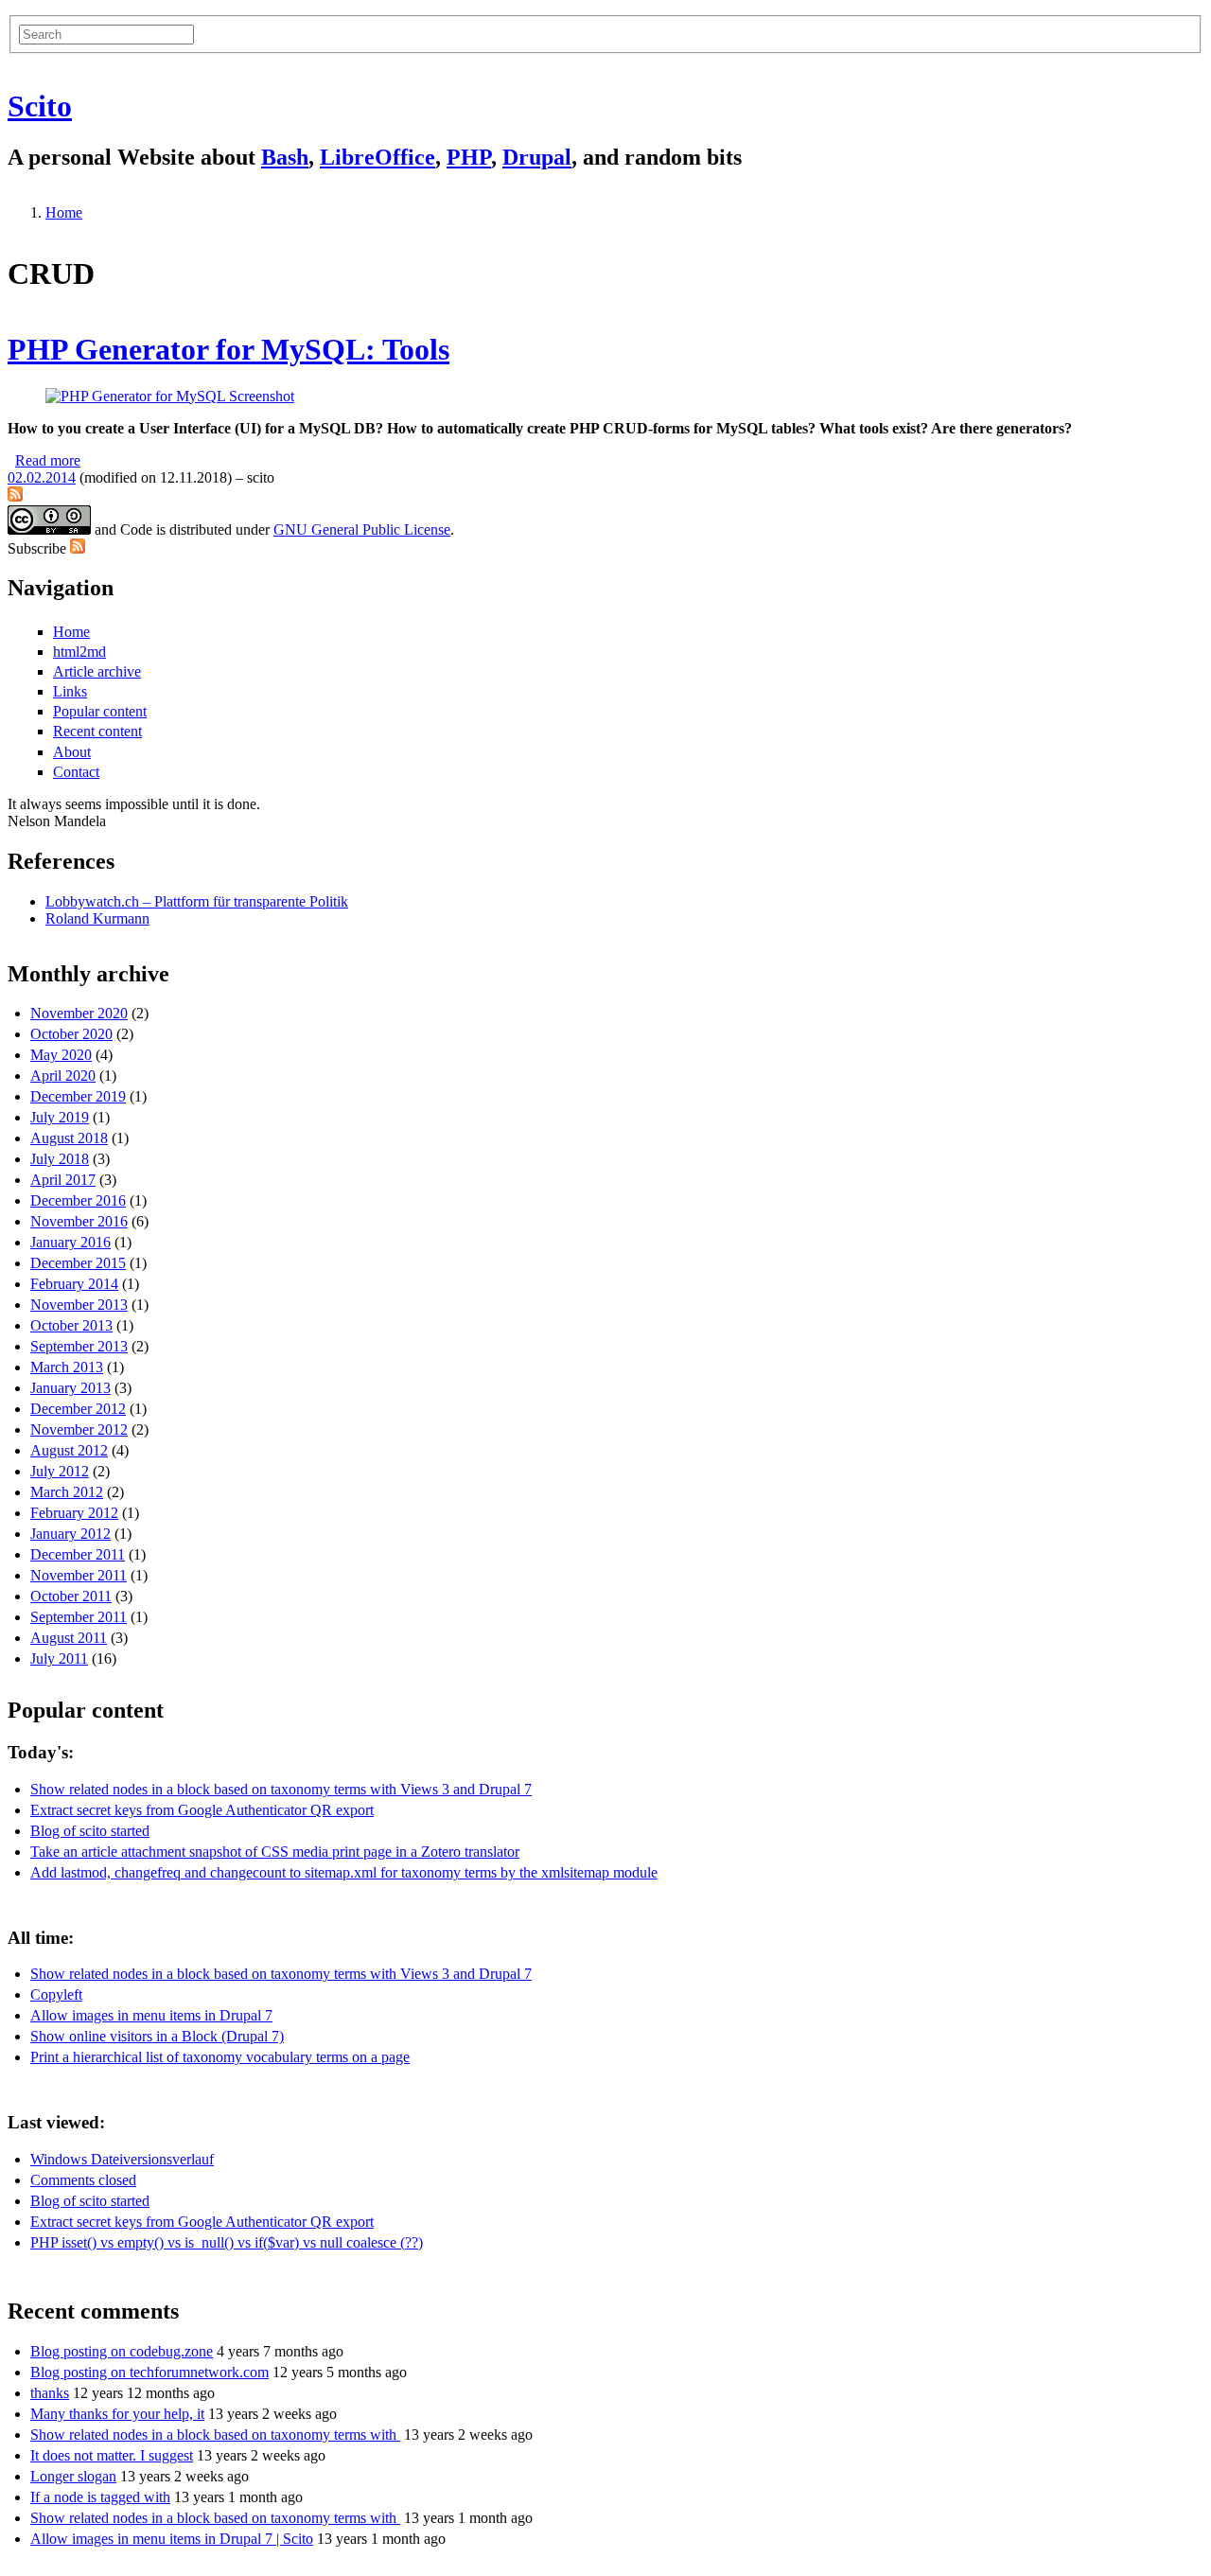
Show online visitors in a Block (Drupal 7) (157, 2036)
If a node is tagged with (100, 2497)
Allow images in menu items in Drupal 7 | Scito (172, 2539)
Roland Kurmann (97, 918)
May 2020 (61, 1055)
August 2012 (69, 1450)
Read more (48, 460)
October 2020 (71, 1034)
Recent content (97, 731)
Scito (40, 106)
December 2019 (78, 1096)
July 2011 (59, 1659)
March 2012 (67, 1492)
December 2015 (78, 1263)
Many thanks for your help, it (117, 2414)
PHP (469, 157)
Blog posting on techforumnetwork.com (149, 2372)
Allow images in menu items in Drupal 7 (151, 2015)
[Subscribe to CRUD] (15, 496)
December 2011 (78, 1554)
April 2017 (63, 1180)
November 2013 (79, 1305)
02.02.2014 (42, 477)
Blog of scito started (90, 1831)
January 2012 (70, 1534)
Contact (76, 772)
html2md (79, 652)
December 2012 (78, 1409)
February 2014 (74, 1284)
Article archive (97, 671)
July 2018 (60, 1159)
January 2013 (70, 1388)
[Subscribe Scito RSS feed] (78, 548)
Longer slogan (73, 2476)
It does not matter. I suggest (112, 2455)
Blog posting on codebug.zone (122, 2351)
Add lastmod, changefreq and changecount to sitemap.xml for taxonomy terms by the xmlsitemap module (344, 1872)
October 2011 (71, 1596)
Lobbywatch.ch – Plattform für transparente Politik (197, 901)
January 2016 (70, 1242)
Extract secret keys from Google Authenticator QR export (202, 1810)
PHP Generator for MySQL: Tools (228, 349)
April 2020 (63, 1076)
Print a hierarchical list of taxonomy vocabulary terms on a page (220, 2057)
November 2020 (79, 1013)
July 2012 (60, 1471)
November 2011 (79, 1575)
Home (64, 212)
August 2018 (69, 1138)
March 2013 (67, 1367)
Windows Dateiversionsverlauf (122, 2159)
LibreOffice (377, 157)
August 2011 (69, 1638)
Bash (285, 157)
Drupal (537, 157)
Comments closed (83, 2180)
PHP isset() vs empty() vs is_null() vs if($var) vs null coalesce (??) (227, 2242)
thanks (50, 2393)
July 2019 (60, 1117)
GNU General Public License (362, 529)
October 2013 (71, 1325)
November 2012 (79, 1429)
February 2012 (74, 1513)
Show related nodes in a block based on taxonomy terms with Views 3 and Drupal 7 (281, 1789)
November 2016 (79, 1221)
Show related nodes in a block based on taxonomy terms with (215, 2435)
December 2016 (78, 1200)
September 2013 (79, 1346)
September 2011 (79, 1617)
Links (70, 691)
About (72, 752)
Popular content (100, 711)
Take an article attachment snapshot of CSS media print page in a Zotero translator (275, 1852)
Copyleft (56, 1994)
